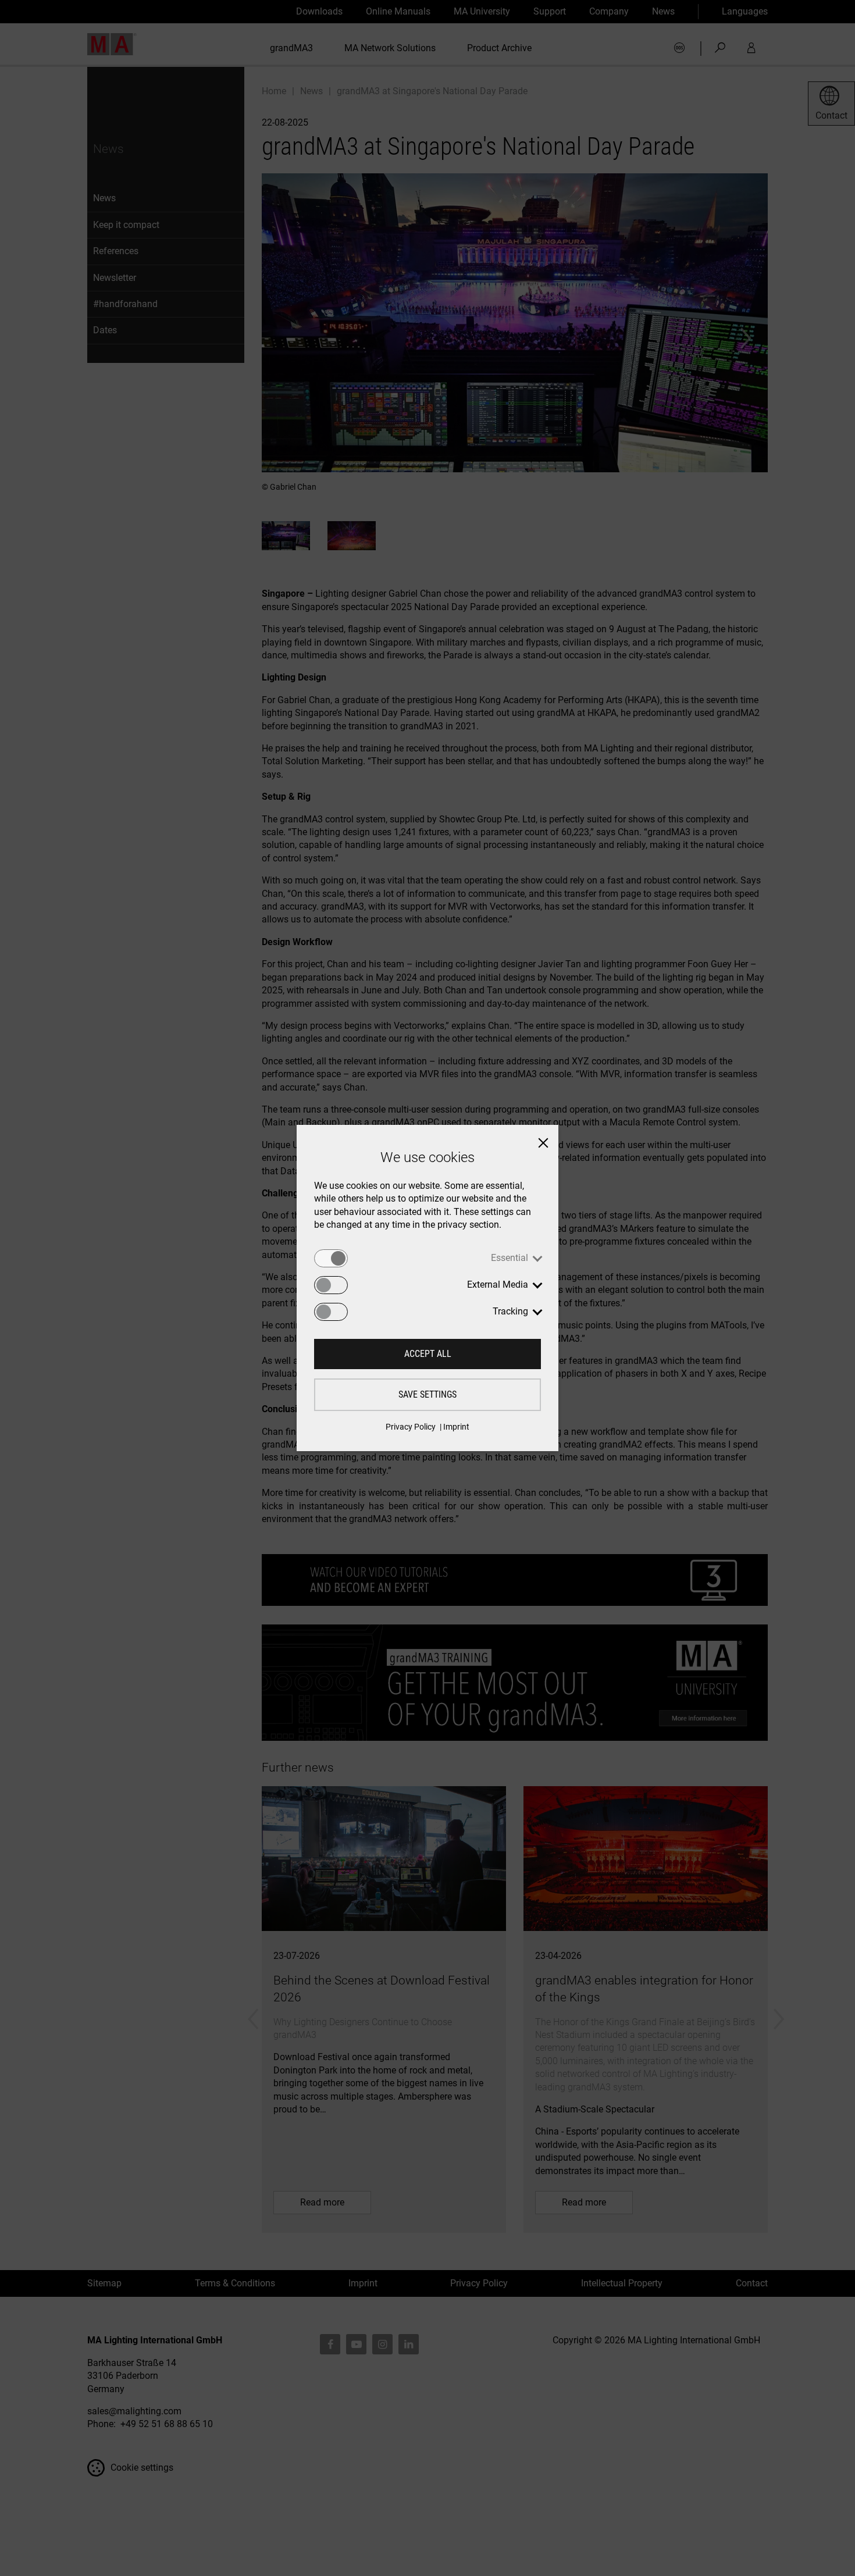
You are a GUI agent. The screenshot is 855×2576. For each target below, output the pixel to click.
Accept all (428, 1354)
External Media (498, 1285)
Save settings (427, 1394)
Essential (510, 1258)
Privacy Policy (411, 1427)
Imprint (456, 1427)
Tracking (510, 1311)
